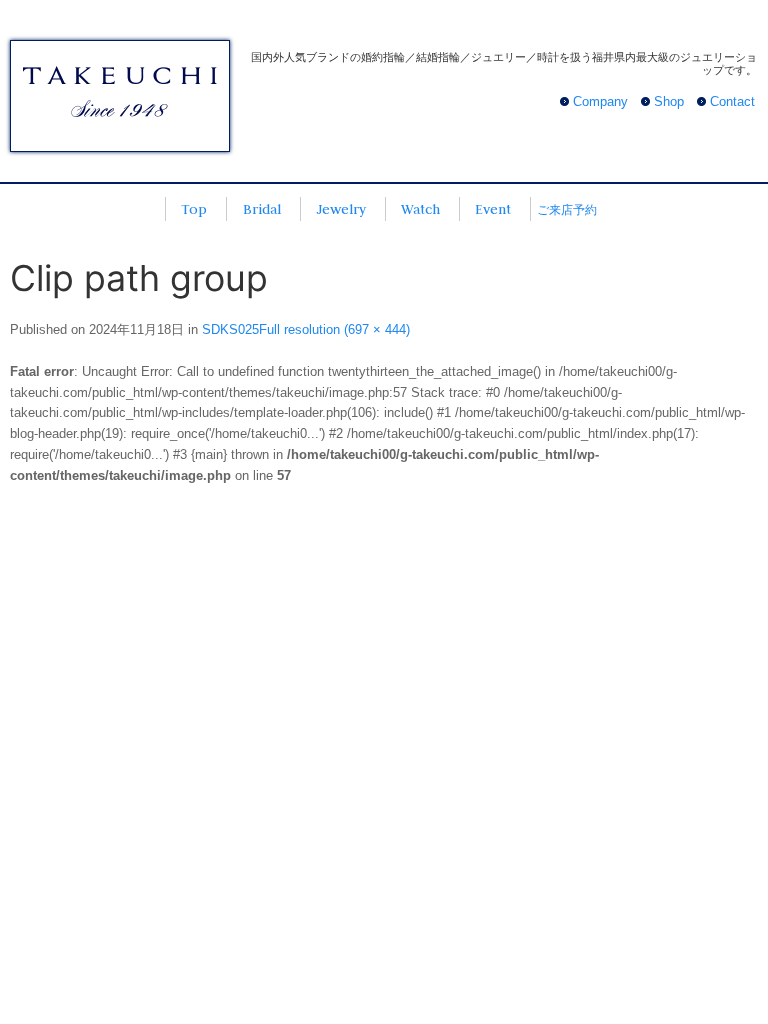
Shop (669, 101)
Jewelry (341, 209)
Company (600, 101)
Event (493, 209)
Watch (420, 209)
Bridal (262, 209)
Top (194, 209)
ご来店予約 (567, 210)
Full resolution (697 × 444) (334, 329)
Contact (732, 101)
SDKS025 (230, 329)
